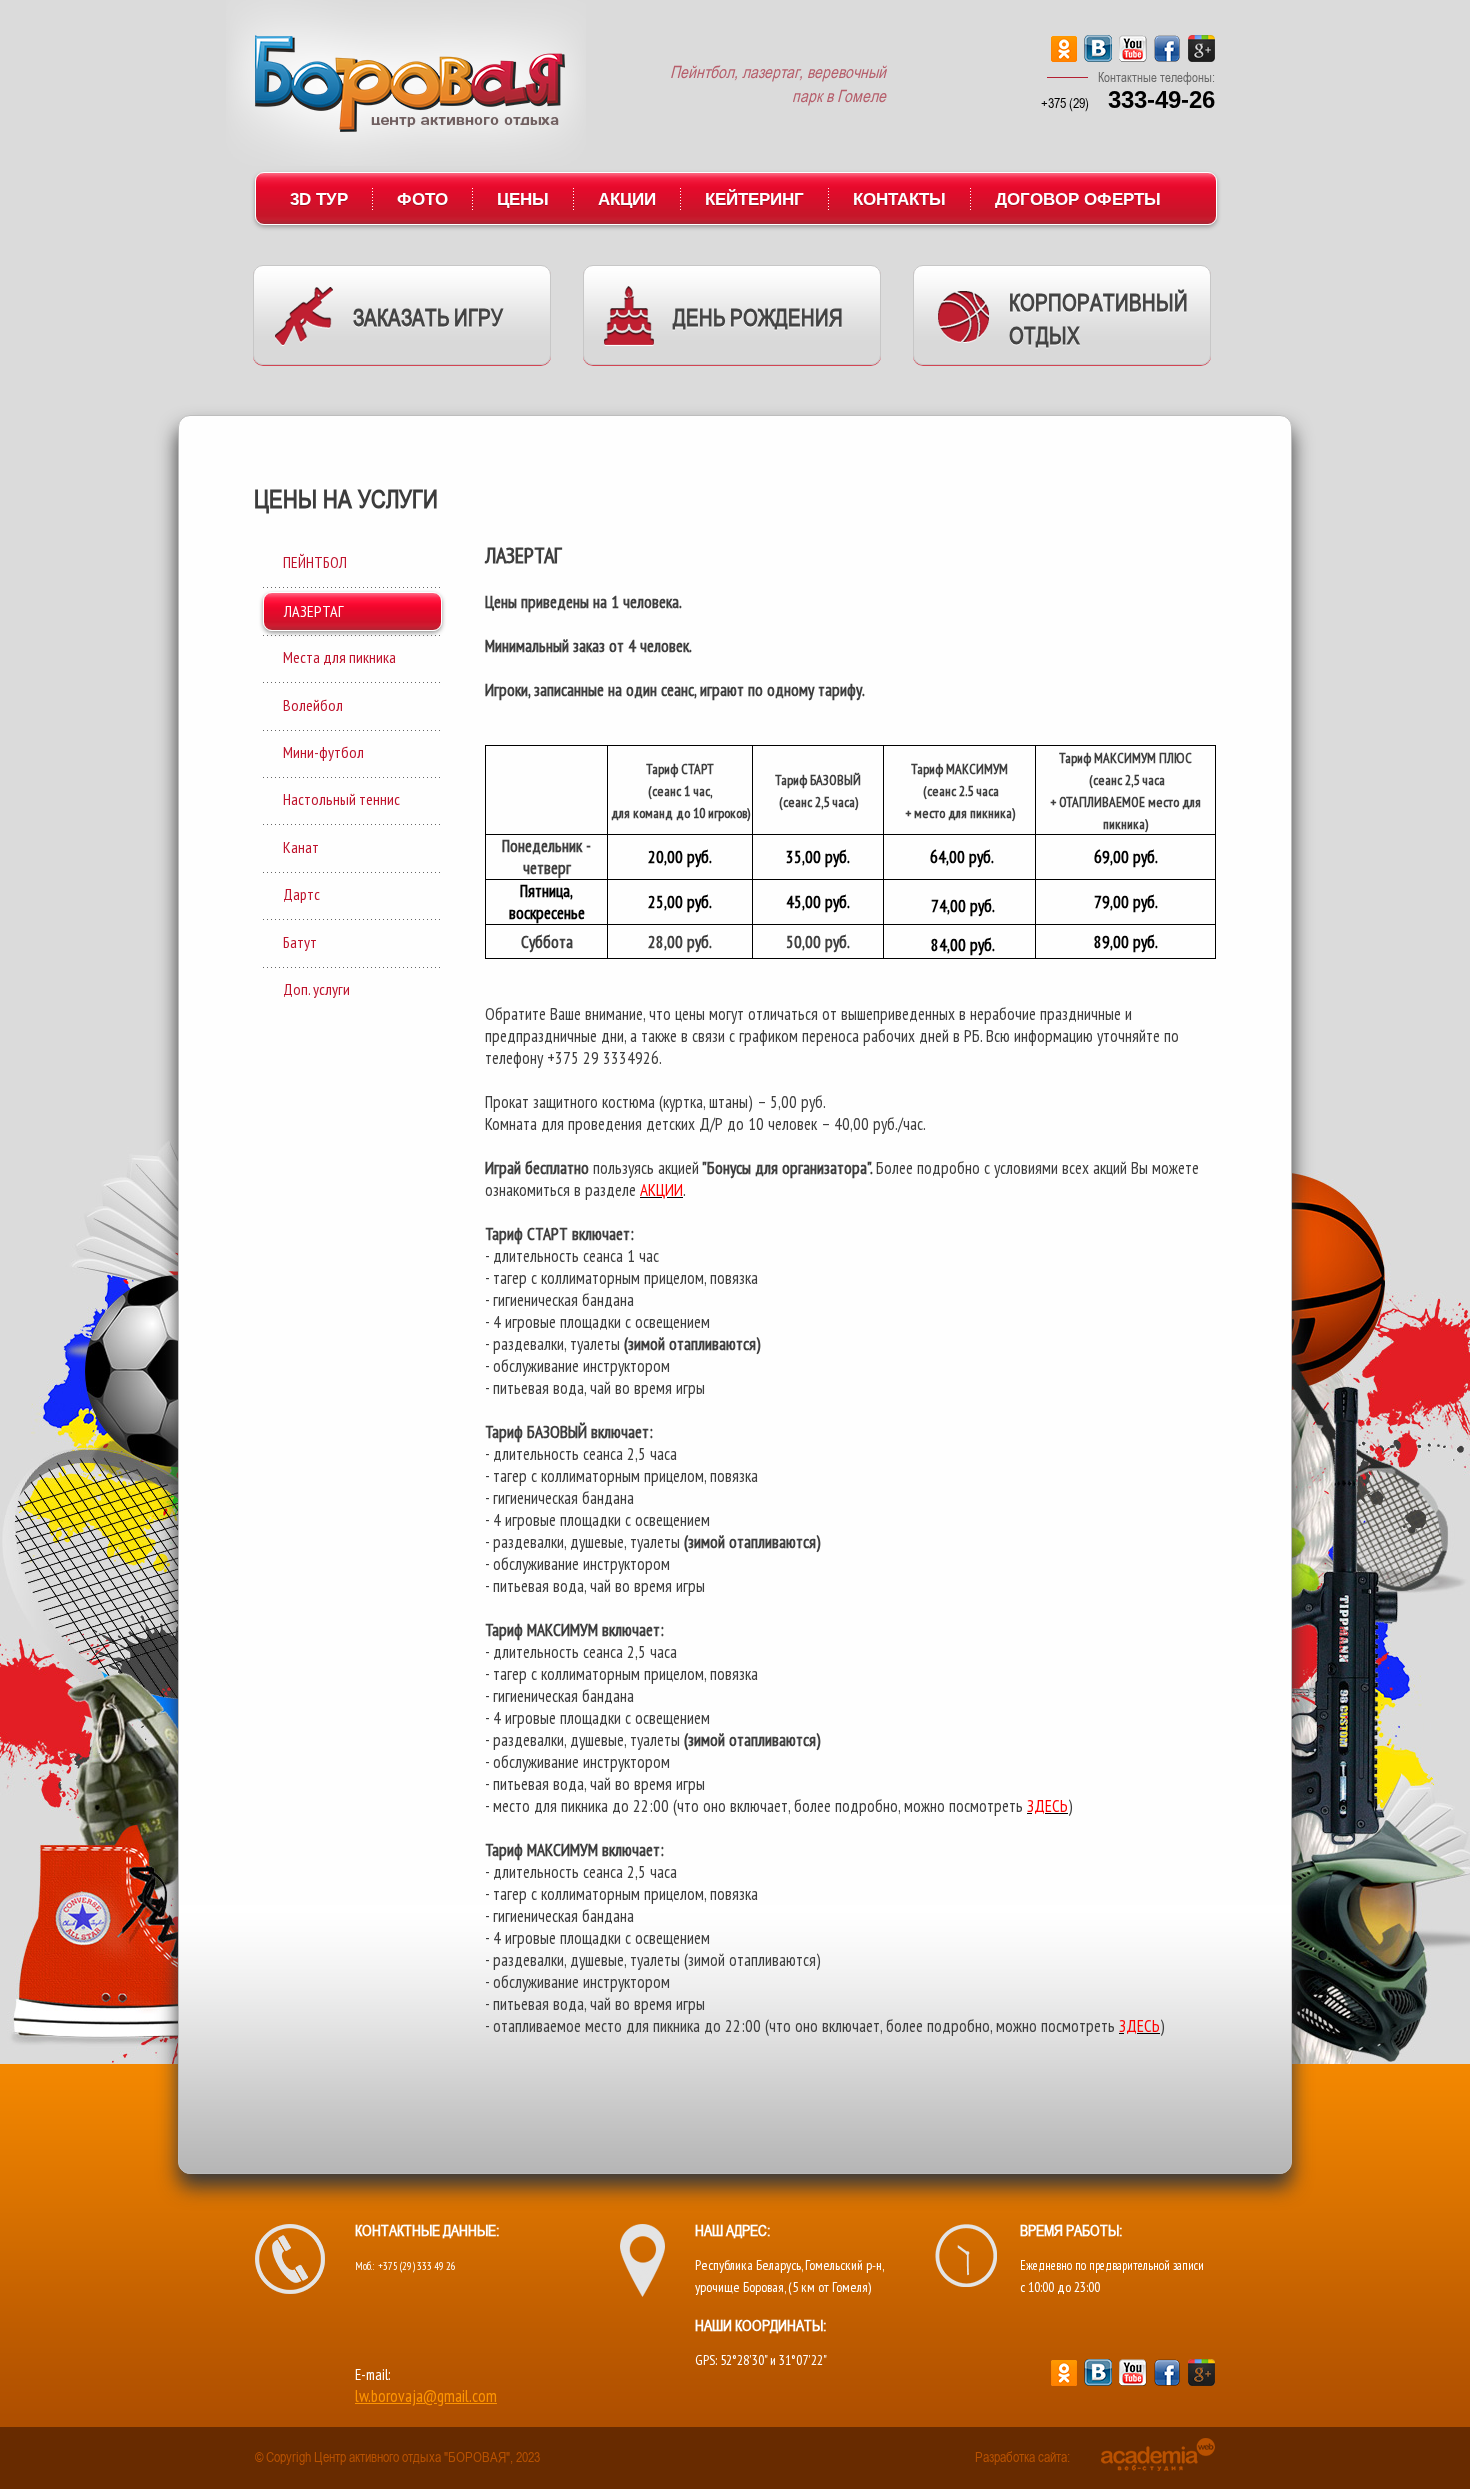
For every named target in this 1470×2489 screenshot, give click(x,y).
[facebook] (1167, 56)
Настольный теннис (341, 799)
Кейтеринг (754, 199)
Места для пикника (339, 657)
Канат (301, 847)
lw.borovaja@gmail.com (426, 2396)
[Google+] (1201, 56)
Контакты (899, 199)
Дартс (301, 894)
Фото (422, 199)
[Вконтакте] (1098, 56)
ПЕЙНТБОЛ (315, 562)
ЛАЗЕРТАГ (314, 611)
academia (1158, 2454)
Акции (627, 199)
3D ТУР (319, 199)
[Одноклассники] (1064, 56)
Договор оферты (1078, 199)
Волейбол (313, 705)
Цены (523, 199)
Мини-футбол (323, 752)
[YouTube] (1133, 56)
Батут (300, 942)
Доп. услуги (316, 989)
